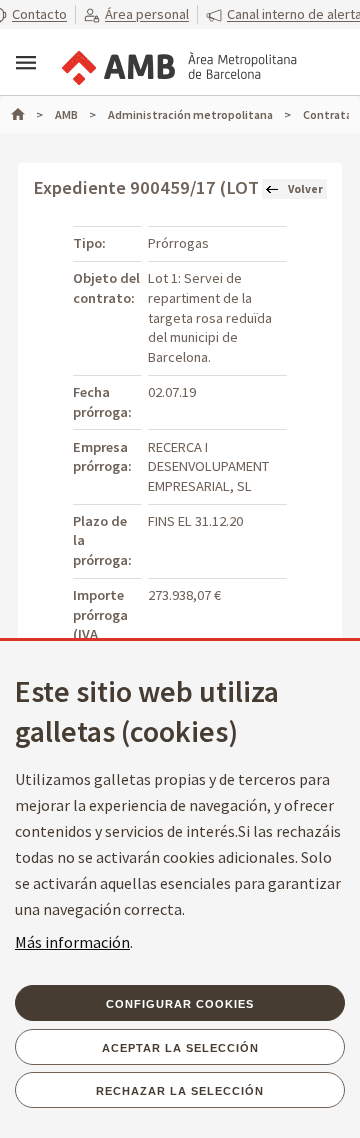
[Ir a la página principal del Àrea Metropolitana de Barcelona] (178, 64)
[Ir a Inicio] (27, 114)
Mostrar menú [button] (26, 63)
